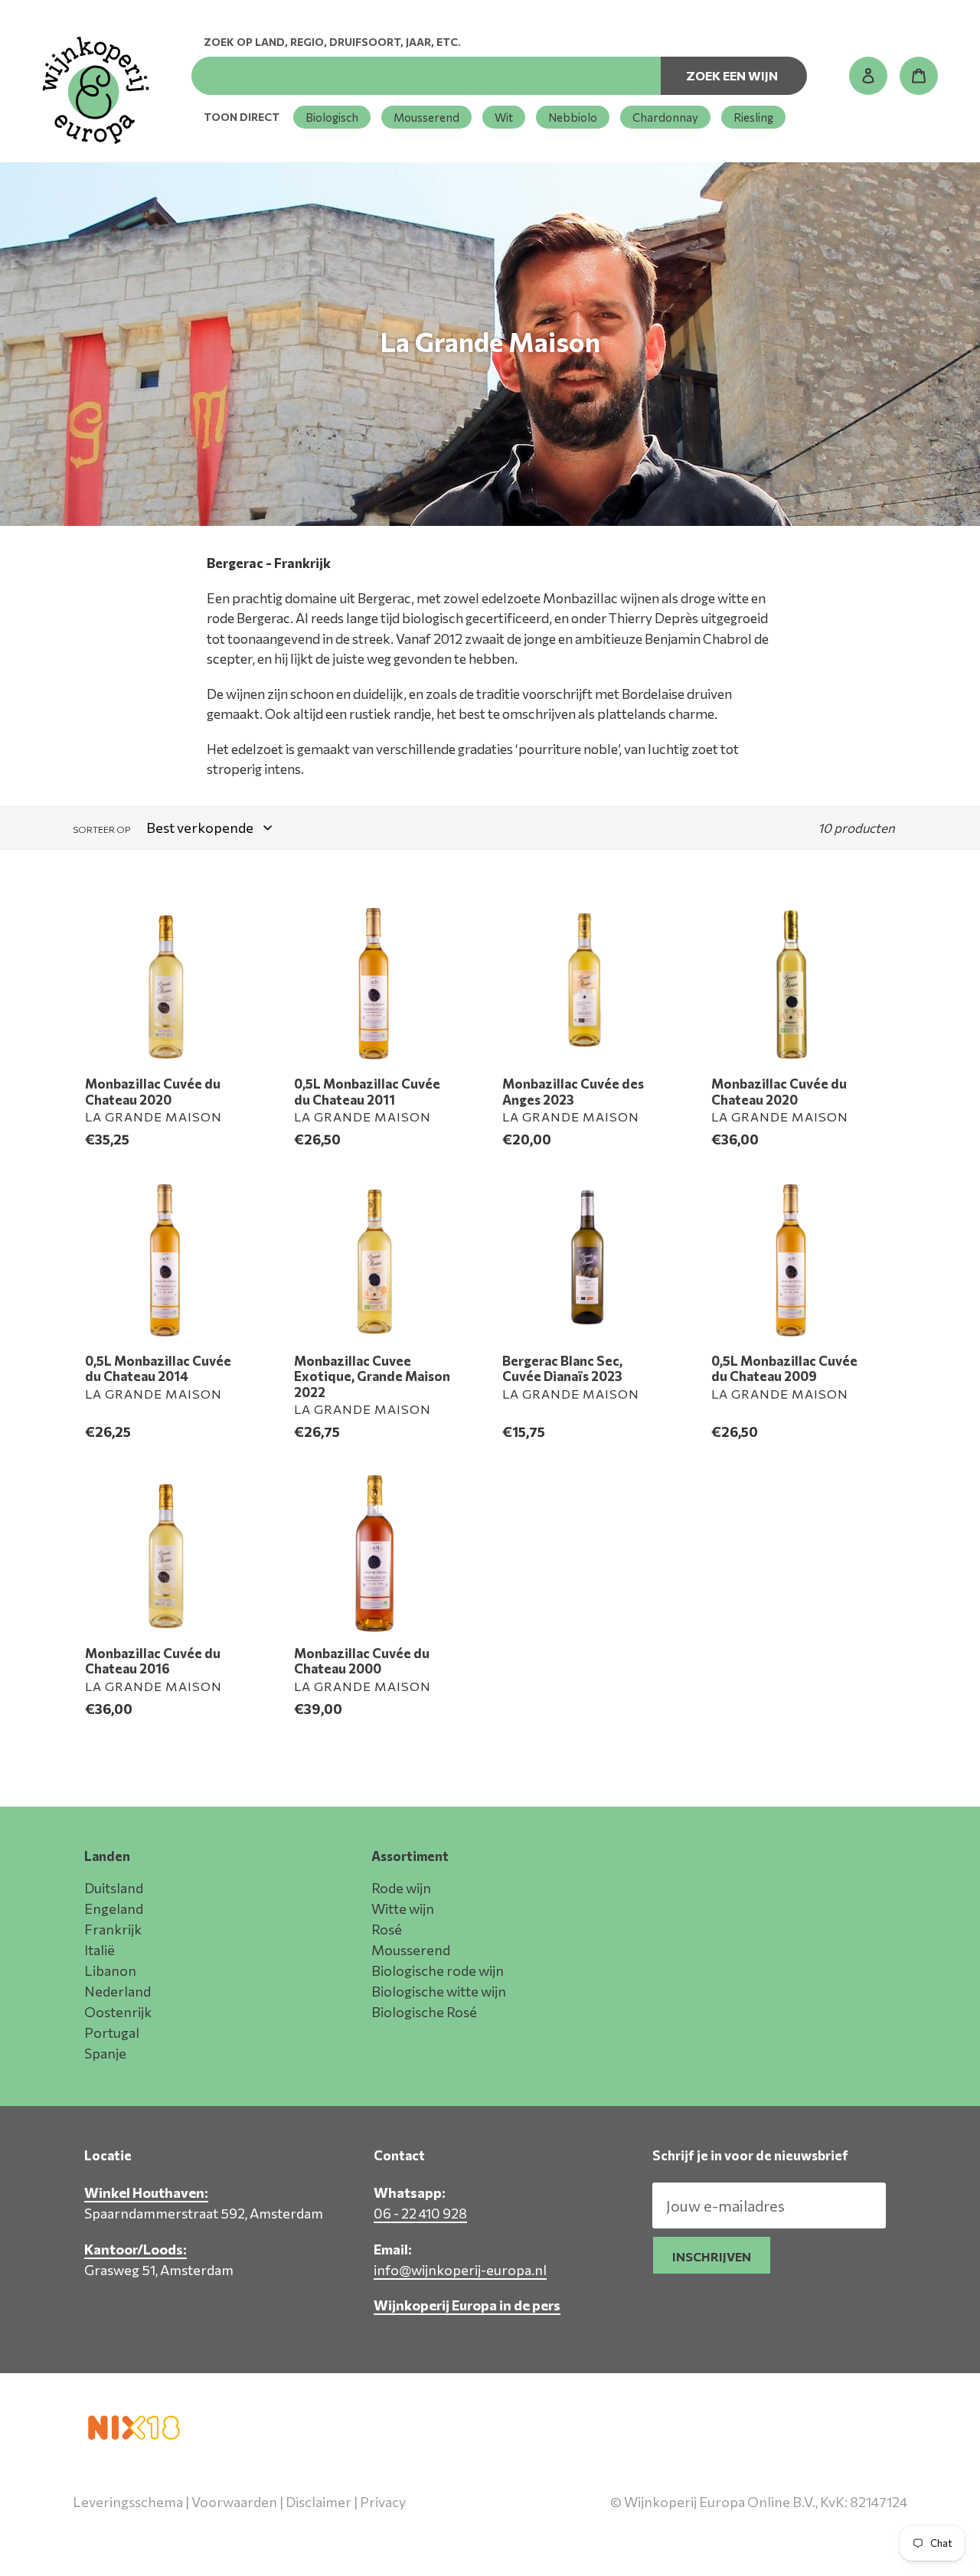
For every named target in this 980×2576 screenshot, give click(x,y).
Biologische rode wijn (438, 1970)
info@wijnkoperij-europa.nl (460, 2270)
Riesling (753, 117)
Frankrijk (113, 1929)
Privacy (383, 2502)
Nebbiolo (573, 117)
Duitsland (114, 1888)
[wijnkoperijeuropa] (96, 90)
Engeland (114, 1908)
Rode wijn (401, 1888)
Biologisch (332, 117)
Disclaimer (318, 2502)
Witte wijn (403, 1908)
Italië (100, 1950)
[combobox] (426, 76)
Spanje (105, 2053)
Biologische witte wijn (439, 1991)
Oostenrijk (118, 2012)
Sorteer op (101, 829)
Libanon (110, 1970)
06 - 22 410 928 (420, 2213)
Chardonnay (665, 117)
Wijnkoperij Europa (746, 2535)
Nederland (118, 1991)
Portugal (112, 2032)
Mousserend (426, 117)
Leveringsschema (128, 2502)
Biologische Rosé (424, 2012)
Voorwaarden (234, 2502)
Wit (504, 117)
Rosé (387, 1929)
